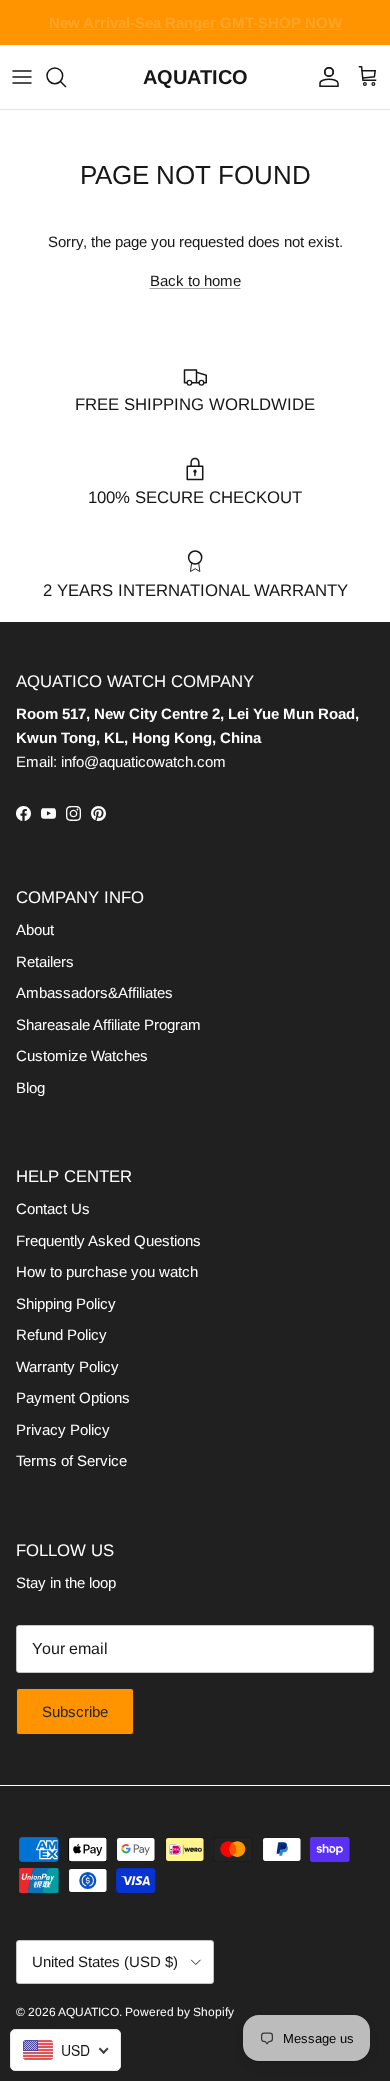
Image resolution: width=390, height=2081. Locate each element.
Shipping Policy (66, 1303)
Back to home (195, 280)
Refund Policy (61, 1334)
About (35, 929)
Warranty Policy (67, 1366)
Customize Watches (82, 1055)
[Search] (66, 77)
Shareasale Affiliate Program (108, 1024)
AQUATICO (88, 2012)
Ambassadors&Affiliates (94, 992)
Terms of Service (71, 1460)
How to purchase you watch (107, 1271)
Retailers (45, 961)
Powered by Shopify (179, 2012)
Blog (30, 1087)
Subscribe (75, 1711)
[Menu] (22, 77)
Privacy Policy (63, 1429)
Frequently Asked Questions (108, 1240)
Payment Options (73, 1397)
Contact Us (53, 1208)
